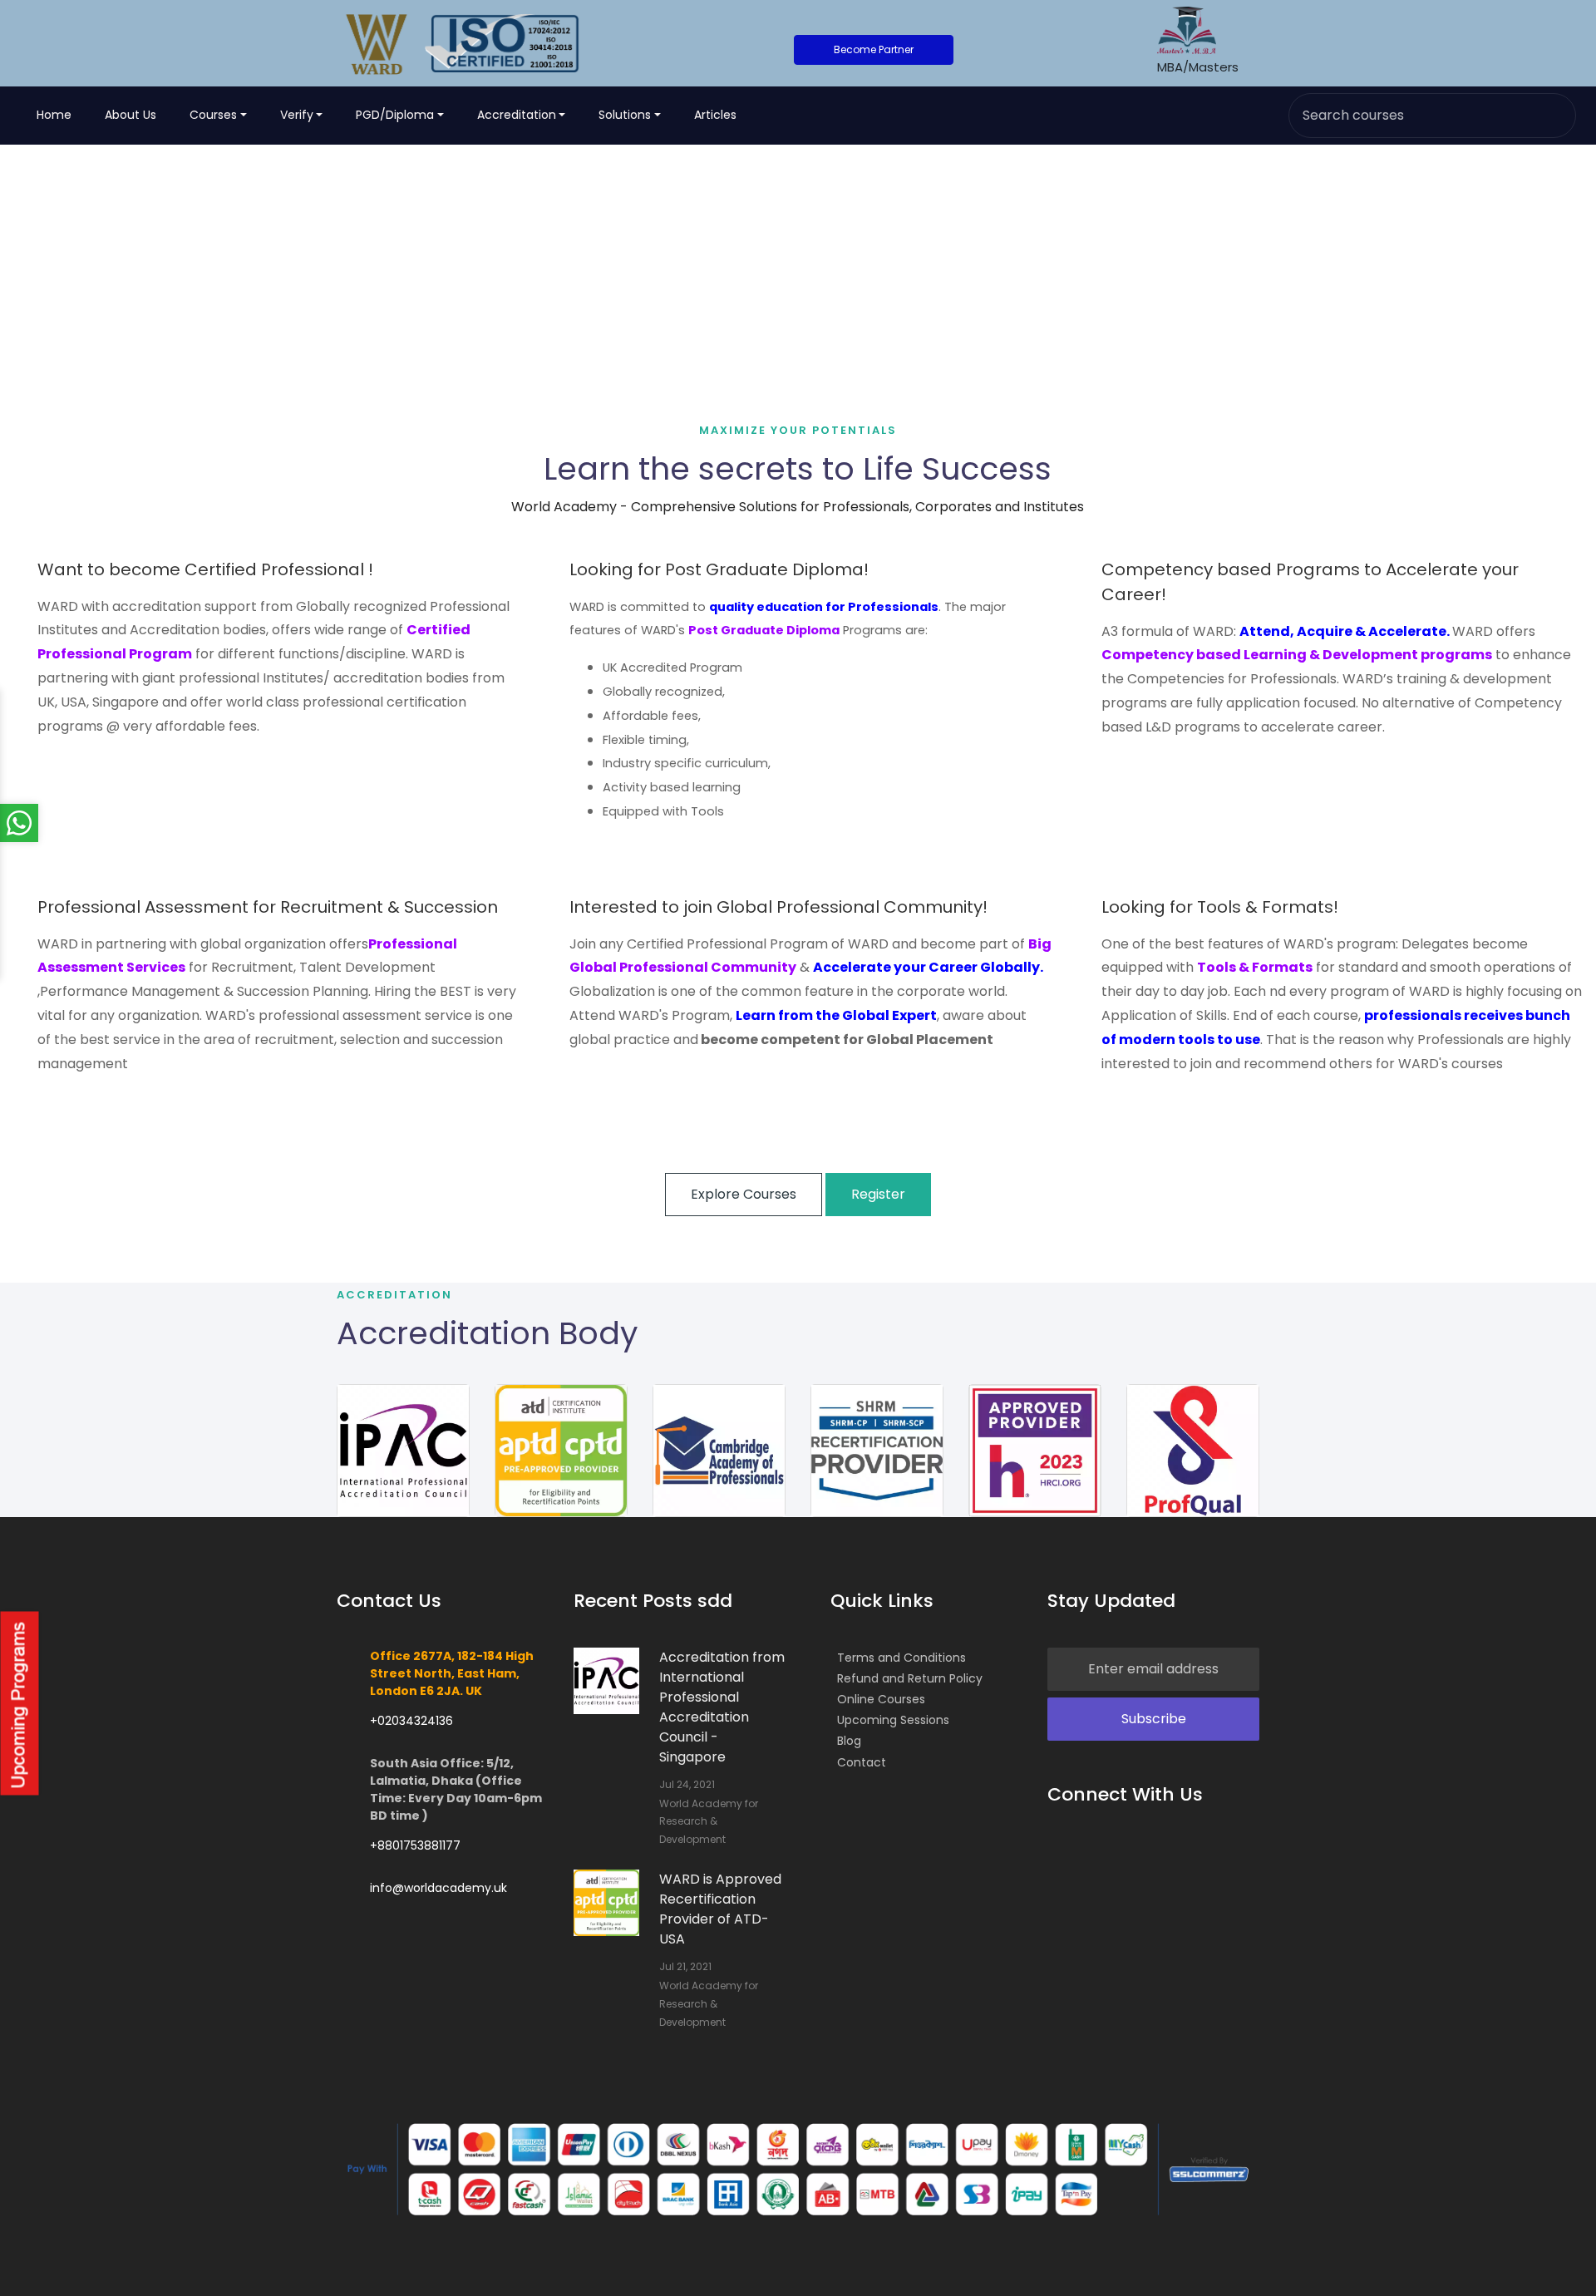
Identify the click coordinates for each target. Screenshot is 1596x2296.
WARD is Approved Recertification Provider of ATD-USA (720, 1909)
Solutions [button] (625, 115)
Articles (715, 115)
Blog (849, 1741)
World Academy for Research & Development (709, 1821)
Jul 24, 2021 (687, 1784)
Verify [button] (297, 115)
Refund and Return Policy (910, 1678)
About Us (131, 115)
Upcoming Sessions (893, 1720)
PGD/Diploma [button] (395, 115)
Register (878, 1194)
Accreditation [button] (517, 115)
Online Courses (881, 1699)
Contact (862, 1762)
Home (54, 115)
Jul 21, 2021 (685, 1966)
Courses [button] (213, 115)
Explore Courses (744, 1194)
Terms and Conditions (901, 1658)
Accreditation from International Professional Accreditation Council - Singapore (722, 1707)
